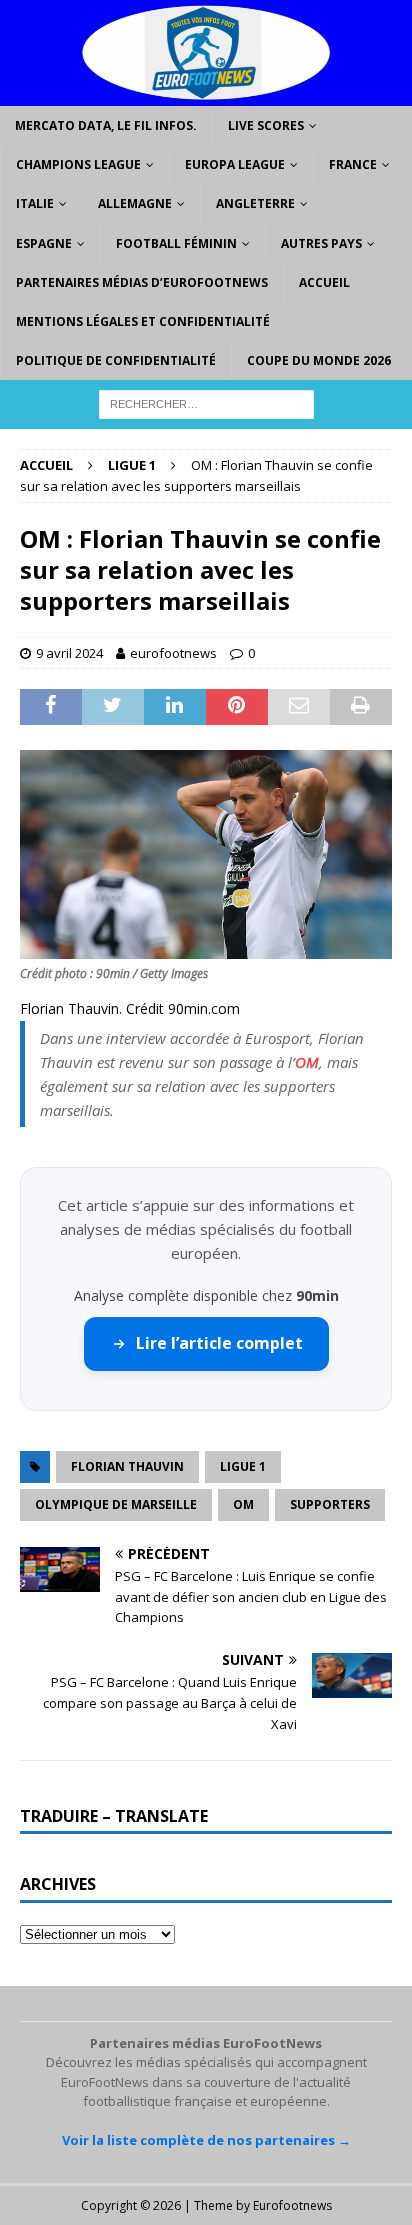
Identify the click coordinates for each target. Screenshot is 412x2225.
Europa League (235, 164)
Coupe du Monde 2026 (319, 360)
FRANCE (353, 164)
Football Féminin (176, 243)
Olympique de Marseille (116, 1504)
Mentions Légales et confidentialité (143, 321)
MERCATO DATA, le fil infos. (106, 125)
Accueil (324, 282)
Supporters (330, 1504)
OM (307, 1062)
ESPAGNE (44, 243)
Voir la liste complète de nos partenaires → (206, 2140)
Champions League (78, 164)
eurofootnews (173, 653)
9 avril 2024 (69, 653)
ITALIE (35, 203)
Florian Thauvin (127, 1466)
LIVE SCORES (266, 125)
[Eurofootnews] (206, 94)
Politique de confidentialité (116, 360)
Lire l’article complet (219, 1343)
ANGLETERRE (255, 203)
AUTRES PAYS (321, 243)
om (243, 1504)
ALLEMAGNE (135, 203)
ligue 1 (243, 1466)
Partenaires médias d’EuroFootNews (142, 282)
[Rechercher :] (206, 403)
